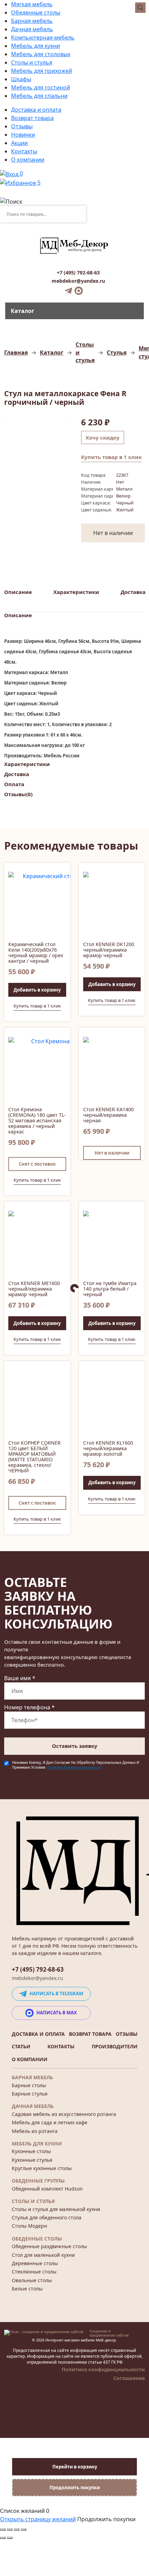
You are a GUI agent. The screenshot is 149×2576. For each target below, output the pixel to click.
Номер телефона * (29, 1707)
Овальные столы (32, 2280)
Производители (115, 2046)
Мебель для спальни (39, 96)
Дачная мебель (32, 29)
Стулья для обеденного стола (47, 2217)
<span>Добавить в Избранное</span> (62, 870)
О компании (28, 160)
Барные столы (29, 2085)
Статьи (21, 2046)
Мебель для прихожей (42, 71)
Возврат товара (32, 118)
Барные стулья (30, 2094)
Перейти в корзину (75, 2467)
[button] (37, 990)
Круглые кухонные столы (42, 2168)
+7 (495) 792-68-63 (78, 273)
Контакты (24, 151)
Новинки (23, 135)
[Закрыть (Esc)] (3, 2530)
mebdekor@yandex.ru (78, 281)
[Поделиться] (10, 2530)
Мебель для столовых (41, 54)
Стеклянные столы (34, 2272)
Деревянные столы (35, 2263)
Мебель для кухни (36, 46)
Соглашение (129, 2378)
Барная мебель (32, 21)
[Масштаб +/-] (24, 2530)
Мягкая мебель (32, 4)
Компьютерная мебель (43, 37)
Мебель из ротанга (35, 2131)
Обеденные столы (36, 12)
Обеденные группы (38, 2181)
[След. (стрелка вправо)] (10, 2538)
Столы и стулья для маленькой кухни (56, 2209)
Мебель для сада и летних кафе (50, 2122)
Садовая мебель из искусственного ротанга (64, 2114)
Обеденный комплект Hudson (47, 2189)
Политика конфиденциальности (103, 2369)
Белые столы (27, 2289)
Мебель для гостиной (41, 87)
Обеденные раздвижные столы (49, 2246)
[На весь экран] (17, 2530)
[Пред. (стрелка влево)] (3, 2538)
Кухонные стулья (32, 2160)
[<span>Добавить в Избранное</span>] (37, 907)
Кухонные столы (31, 2151)
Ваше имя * (20, 1678)
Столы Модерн (29, 2226)
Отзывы (22, 126)
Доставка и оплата (36, 110)
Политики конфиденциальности (74, 1767)
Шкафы (21, 79)
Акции (19, 143)
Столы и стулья (32, 62)
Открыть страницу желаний (38, 2519)
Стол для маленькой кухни (43, 2255)
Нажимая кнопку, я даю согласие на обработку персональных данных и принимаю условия (76, 1765)
